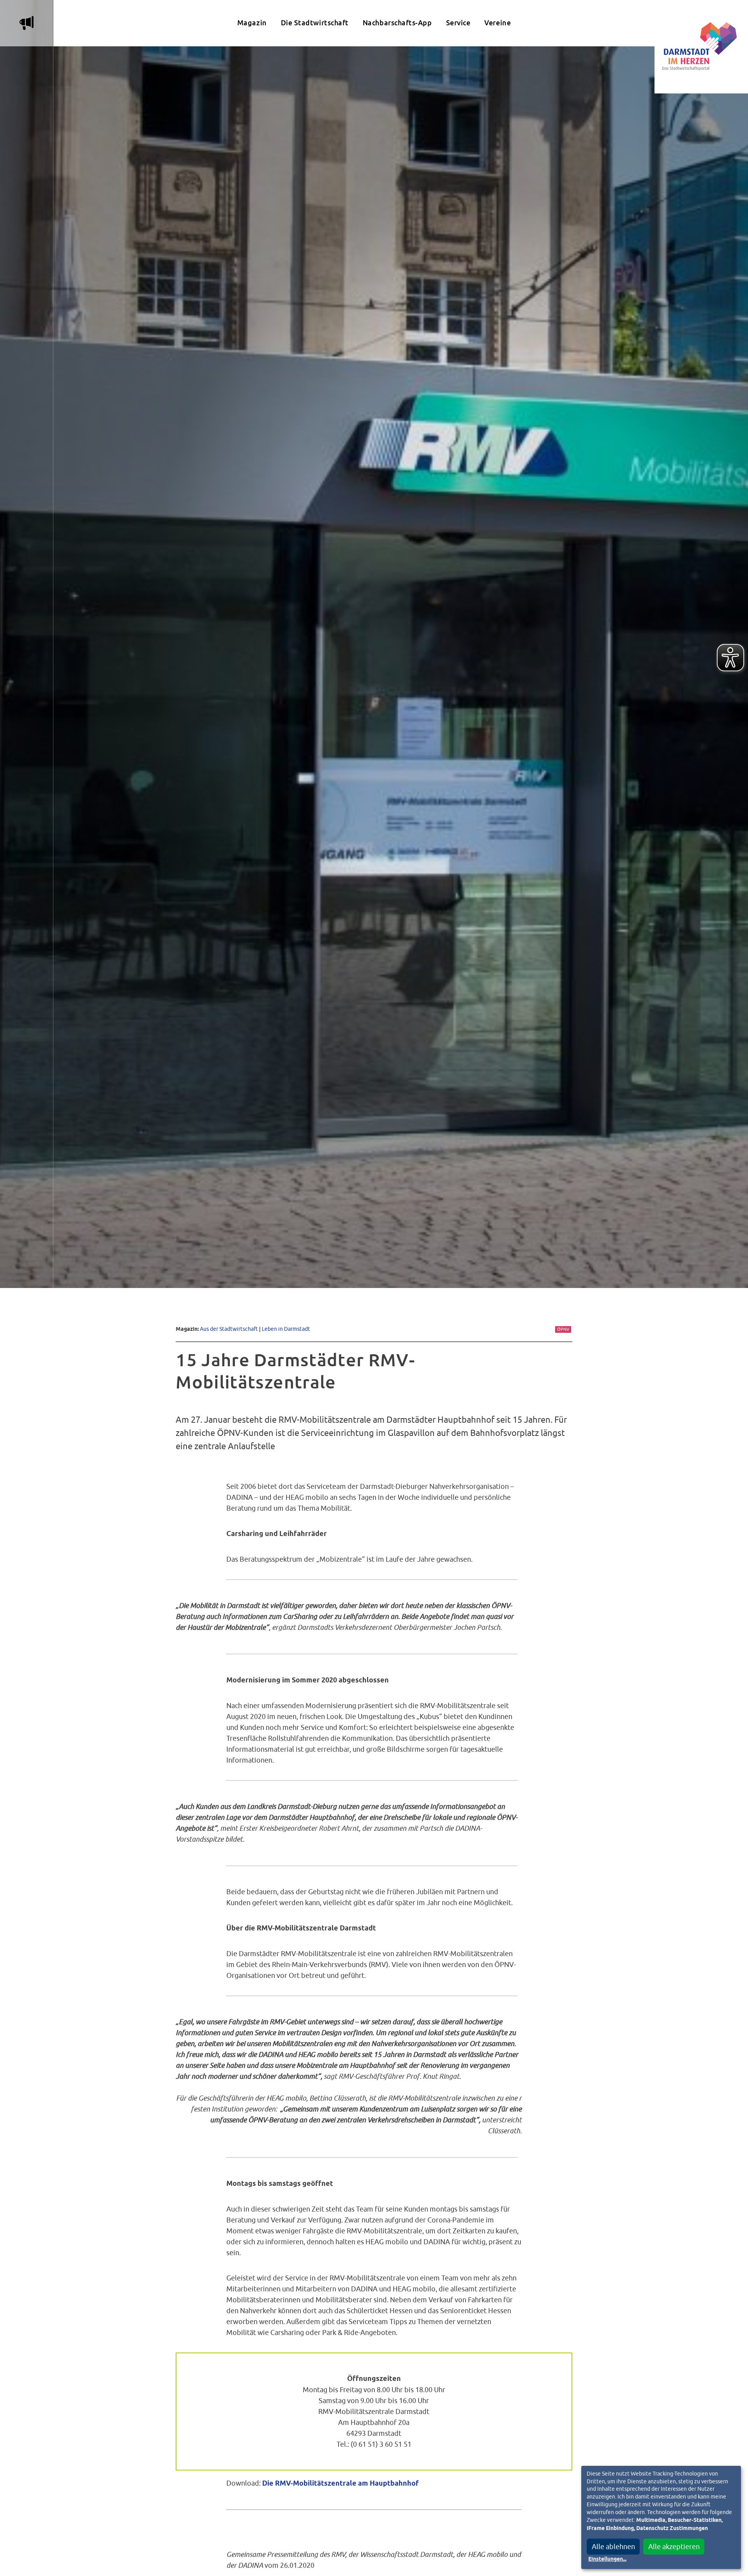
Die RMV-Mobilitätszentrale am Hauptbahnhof (340, 2484)
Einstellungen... (607, 2559)
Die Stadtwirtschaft (315, 23)
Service (458, 23)
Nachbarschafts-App (397, 23)
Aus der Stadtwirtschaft (229, 1329)
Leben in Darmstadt (286, 1329)
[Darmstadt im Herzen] (701, 47)
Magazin (252, 23)
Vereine (497, 23)
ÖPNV (563, 1329)
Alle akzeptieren (674, 2547)
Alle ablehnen (613, 2547)
